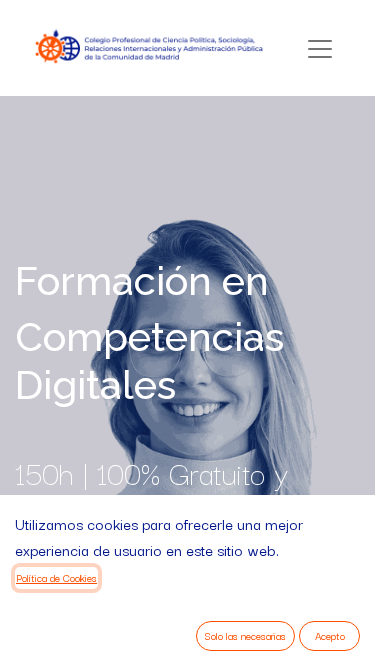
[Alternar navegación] (320, 48)
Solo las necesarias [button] (245, 635)
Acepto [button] (330, 635)
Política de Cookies (56, 577)
